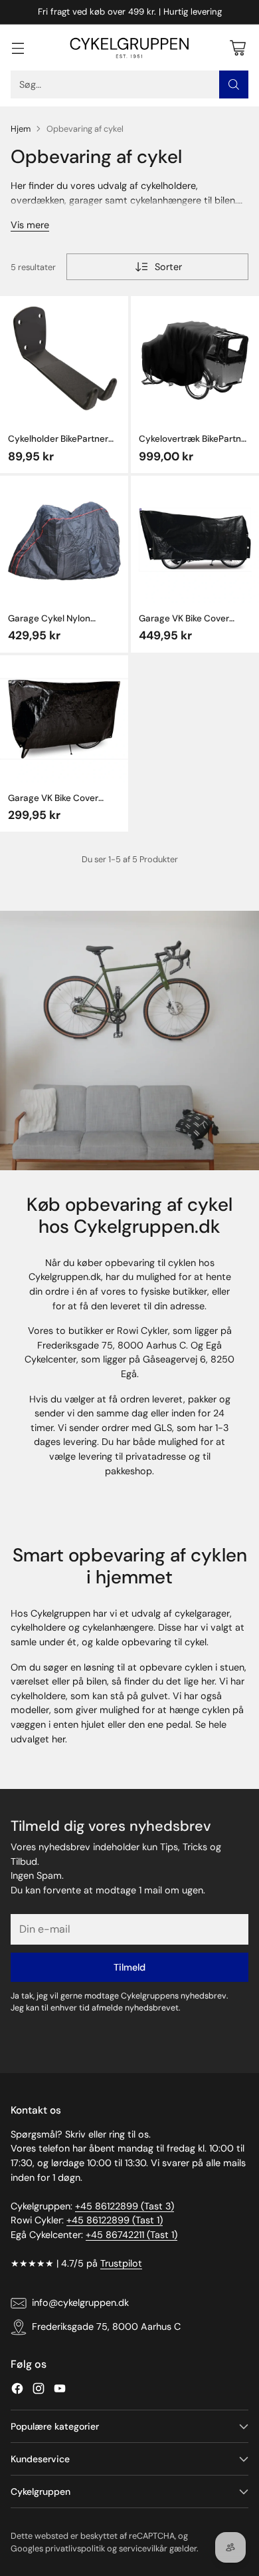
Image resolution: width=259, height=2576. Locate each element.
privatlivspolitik (75, 2548)
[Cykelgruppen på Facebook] (17, 2391)
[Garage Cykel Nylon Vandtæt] (64, 540)
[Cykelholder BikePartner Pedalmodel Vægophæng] (64, 360)
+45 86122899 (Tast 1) (115, 2220)
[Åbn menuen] (18, 48)
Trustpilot (121, 2263)
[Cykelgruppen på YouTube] (60, 2391)
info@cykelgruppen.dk (80, 2303)
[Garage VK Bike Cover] (195, 540)
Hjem (21, 129)
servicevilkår (143, 2548)
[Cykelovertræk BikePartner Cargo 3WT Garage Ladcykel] (195, 360)
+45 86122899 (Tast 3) (125, 2206)
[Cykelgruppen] (129, 48)
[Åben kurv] (237, 48)
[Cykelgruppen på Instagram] (39, 2391)
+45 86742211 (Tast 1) (131, 2235)
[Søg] (234, 84)
